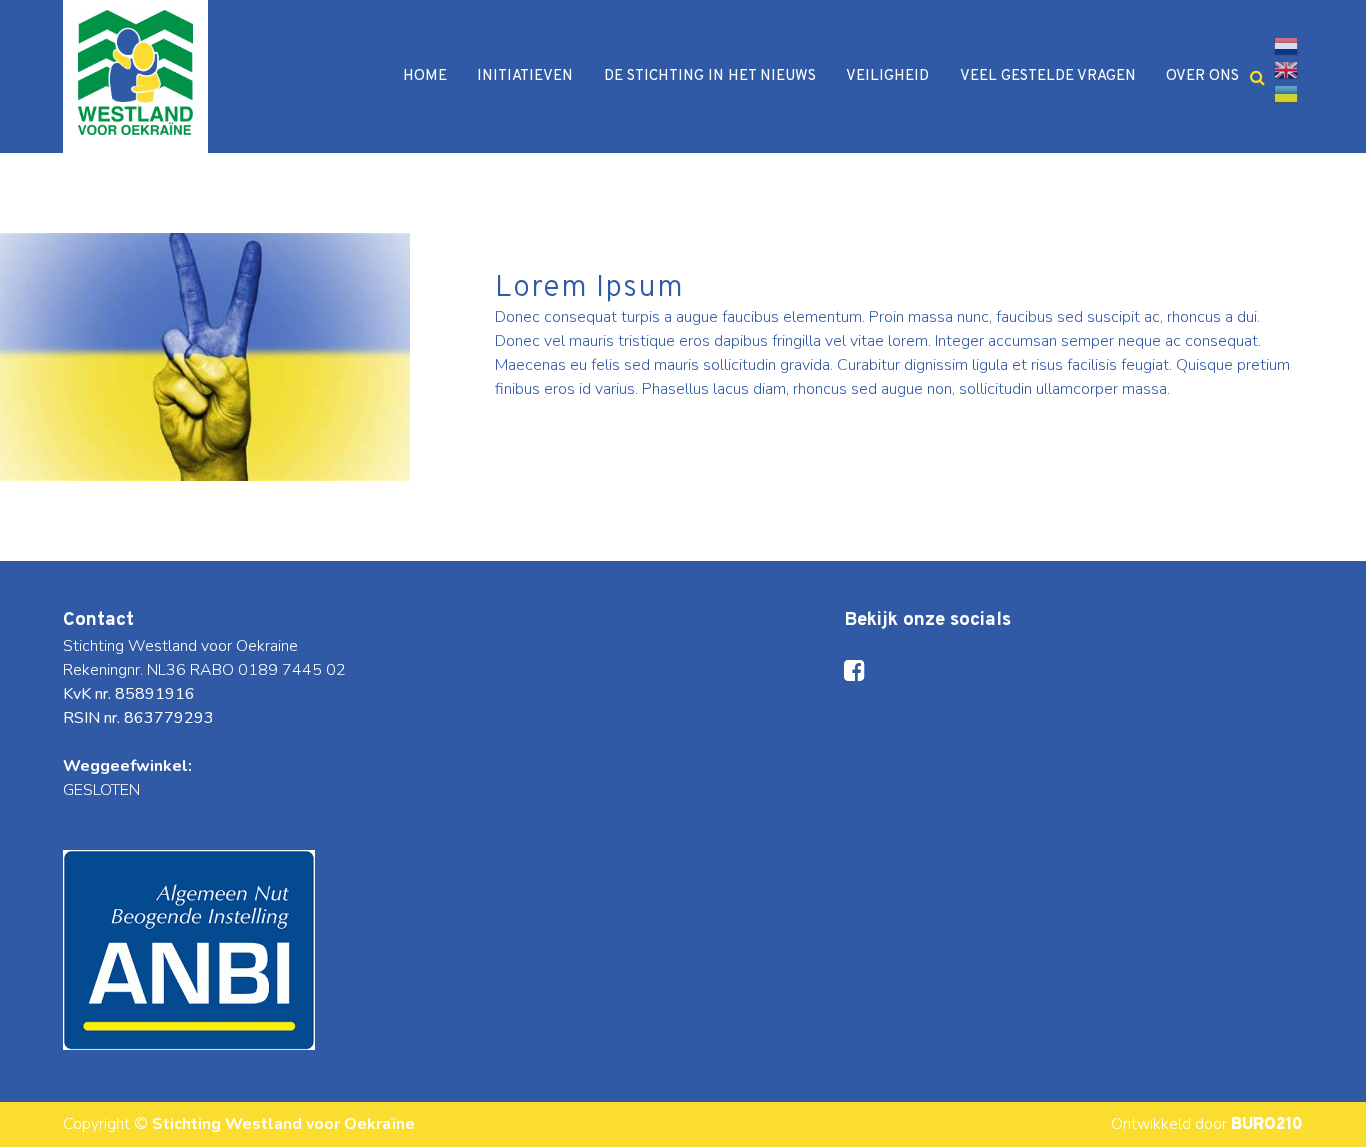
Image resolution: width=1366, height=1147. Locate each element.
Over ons (1202, 76)
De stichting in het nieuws (710, 76)
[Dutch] (1286, 46)
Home (425, 76)
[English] (1286, 70)
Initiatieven (525, 76)
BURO (1267, 1125)
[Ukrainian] (1286, 94)
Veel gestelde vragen (1048, 76)
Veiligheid (887, 76)
